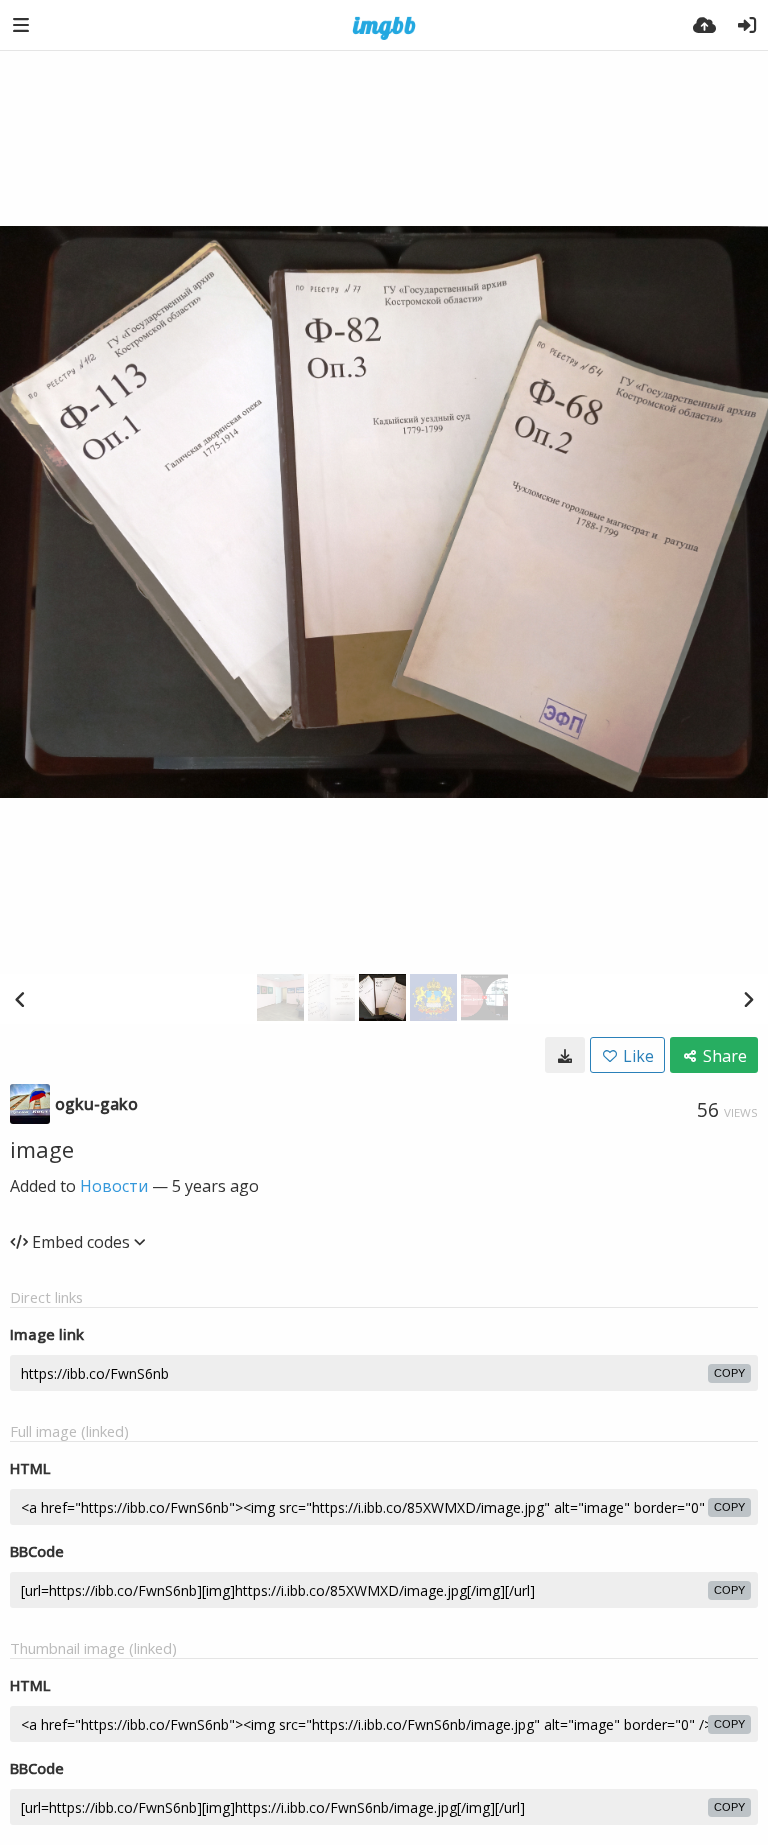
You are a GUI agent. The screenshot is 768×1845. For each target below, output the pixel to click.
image (42, 1149)
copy (729, 1373)
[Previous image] (20, 999)
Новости (114, 1186)
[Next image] (748, 999)
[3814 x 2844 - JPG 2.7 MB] (565, 1055)
